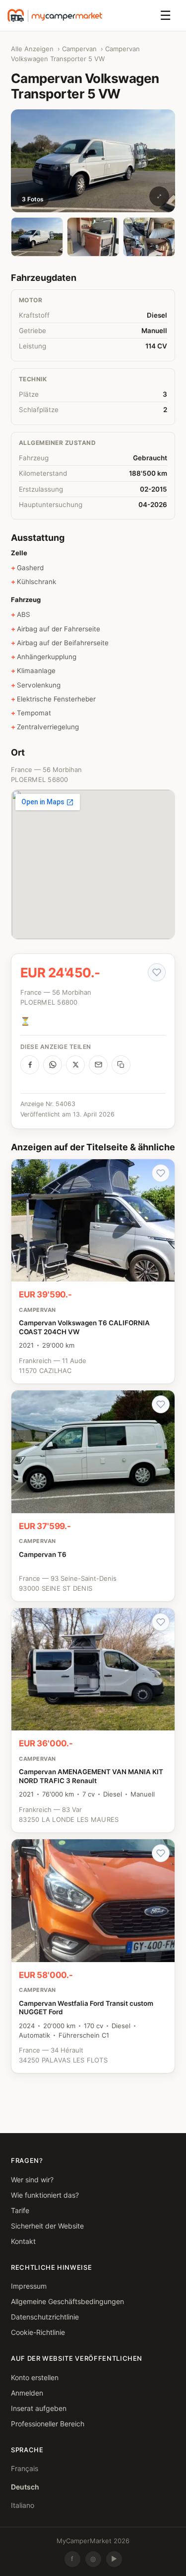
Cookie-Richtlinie (38, 2332)
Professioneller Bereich (48, 2424)
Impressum (29, 2286)
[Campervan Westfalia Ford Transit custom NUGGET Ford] (93, 1956)
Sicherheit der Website (47, 2226)
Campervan (79, 49)
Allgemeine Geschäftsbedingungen (67, 2301)
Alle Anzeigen (32, 49)
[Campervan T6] (93, 1496)
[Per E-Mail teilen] (98, 1065)
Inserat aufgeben (39, 2408)
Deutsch (25, 2487)
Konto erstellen (35, 2377)
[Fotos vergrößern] (159, 196)
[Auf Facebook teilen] (30, 1065)
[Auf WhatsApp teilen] (53, 1065)
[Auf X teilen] (75, 1065)
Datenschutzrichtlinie (45, 2317)
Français (25, 2468)
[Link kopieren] (121, 1065)
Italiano (23, 2505)
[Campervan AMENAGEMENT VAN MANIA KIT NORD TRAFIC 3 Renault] (93, 1720)
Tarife (20, 2210)
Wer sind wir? (32, 2180)
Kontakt (23, 2241)
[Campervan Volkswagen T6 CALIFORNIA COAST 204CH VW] (93, 1271)
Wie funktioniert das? (45, 2195)
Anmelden (27, 2393)
